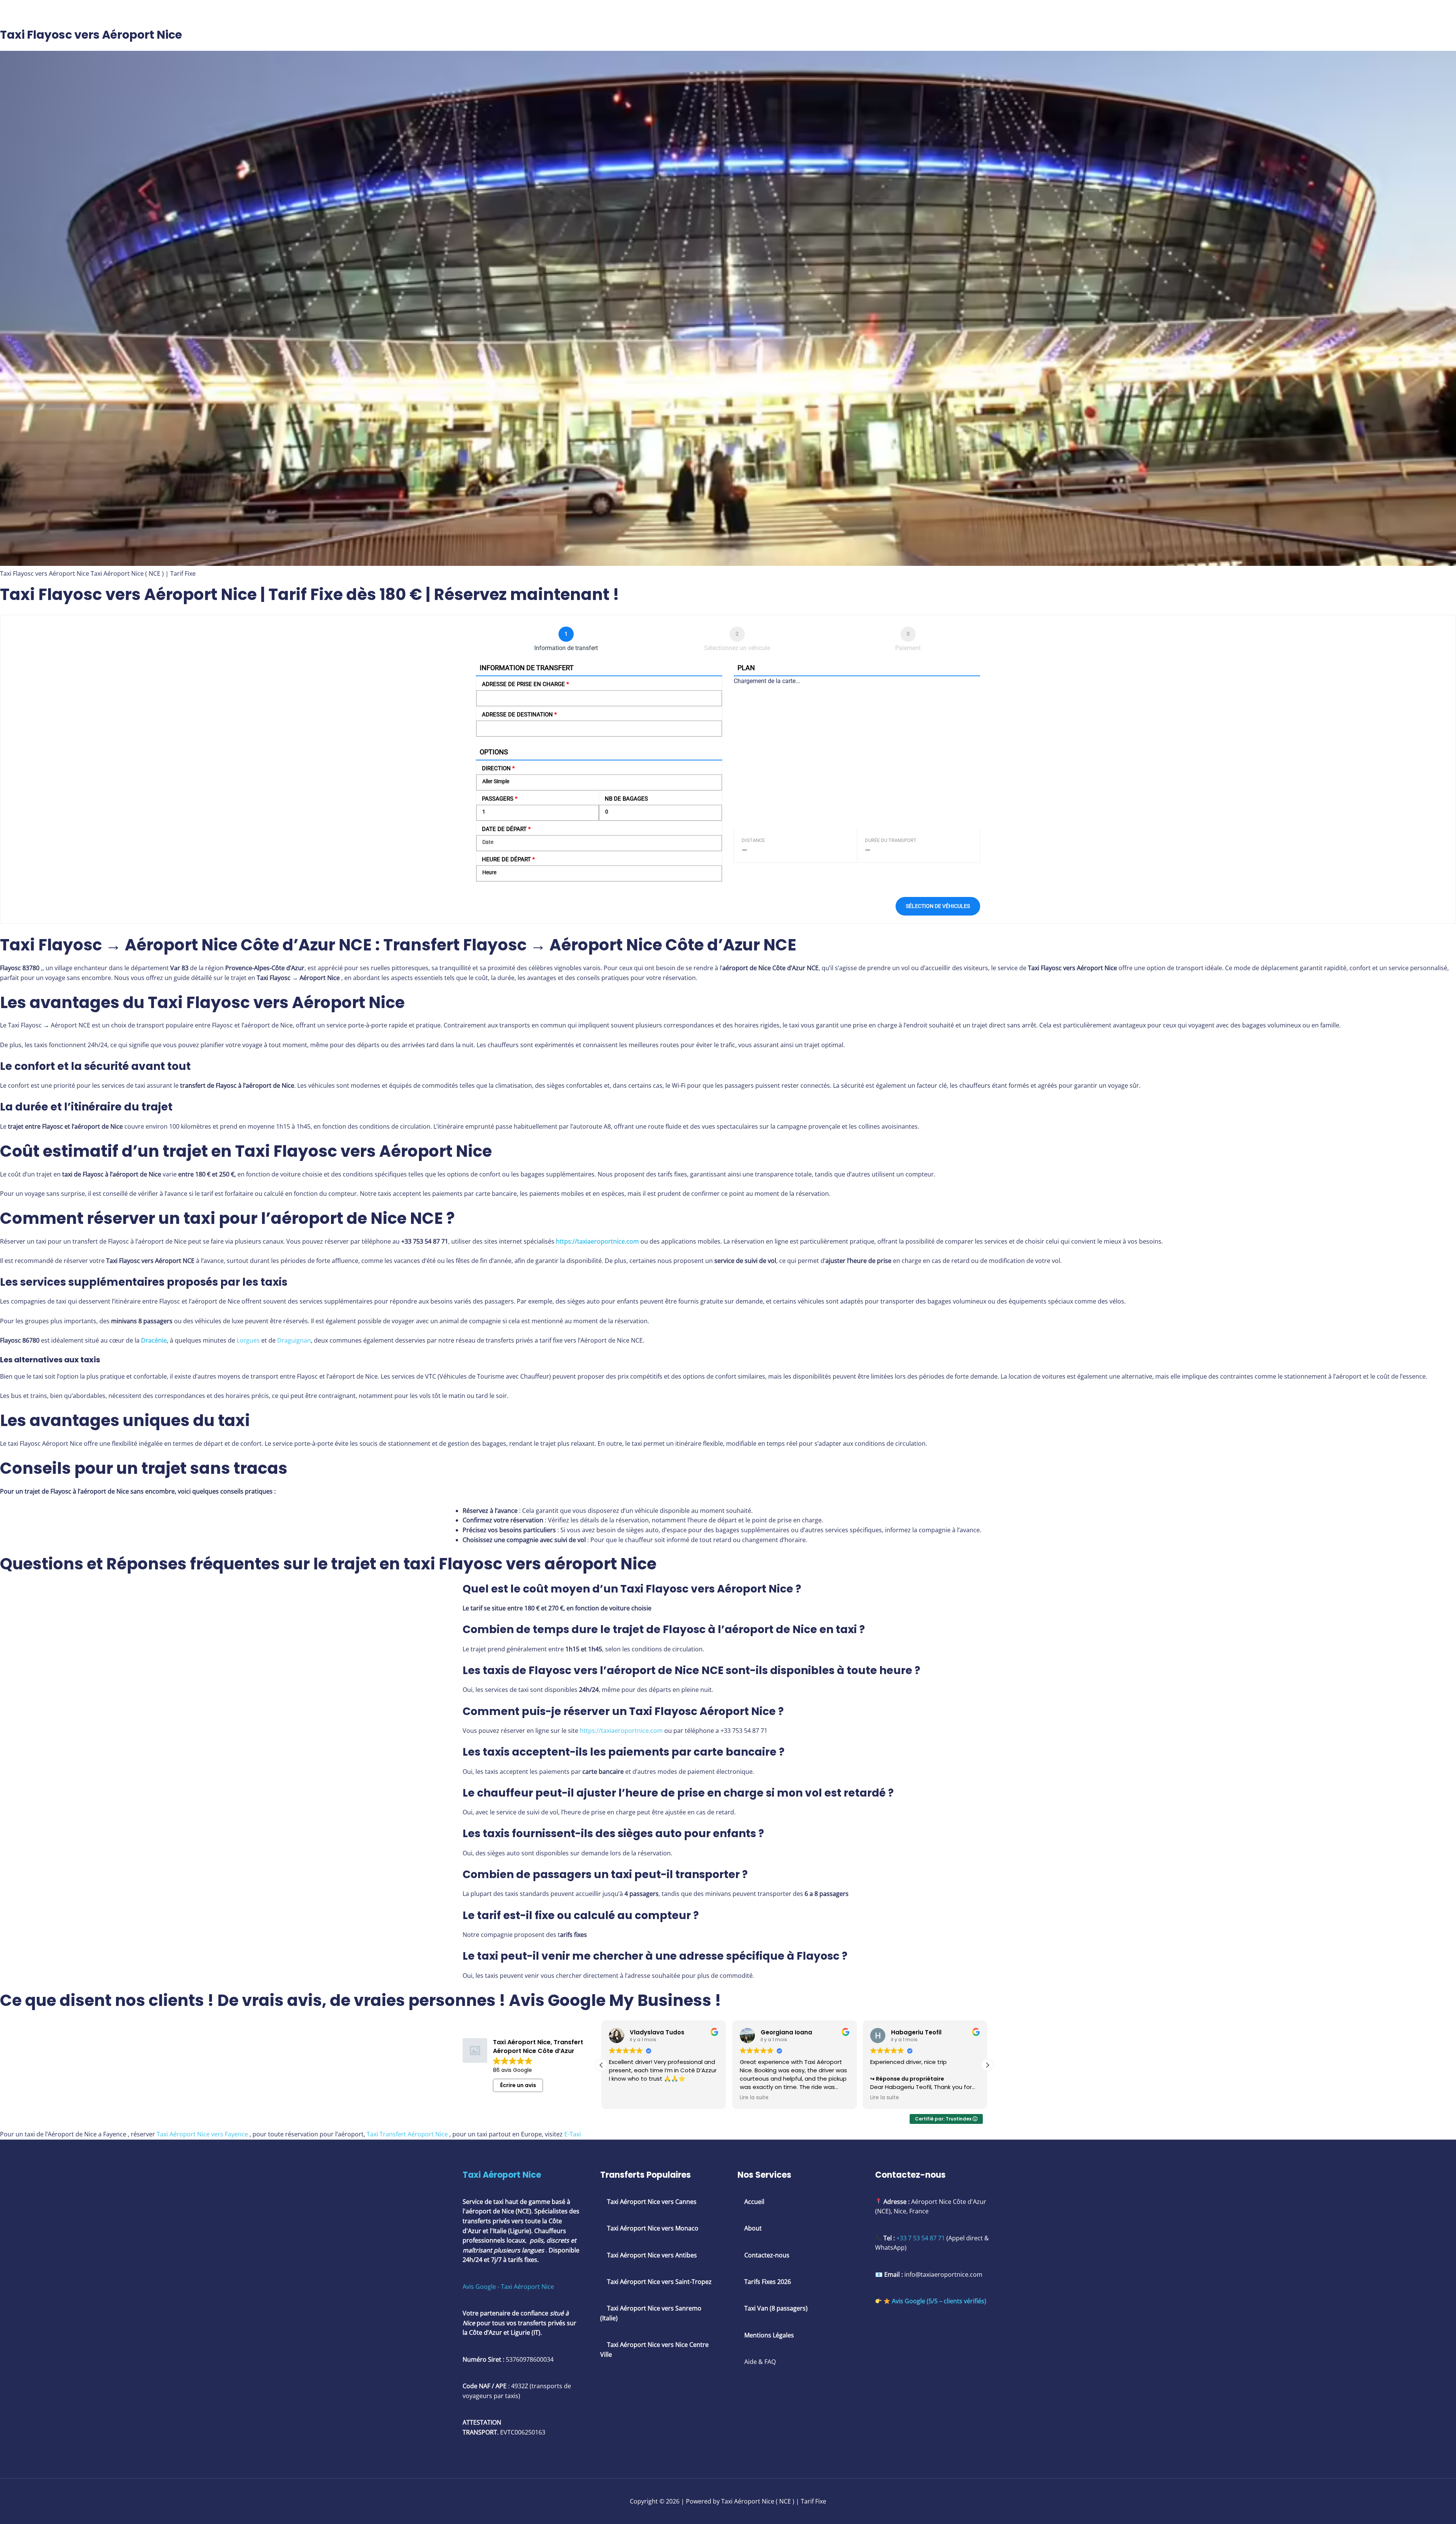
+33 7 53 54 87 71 (921, 2238)
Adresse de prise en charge (525, 684)
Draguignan (294, 1340)
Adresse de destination (519, 715)
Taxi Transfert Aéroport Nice (407, 2134)
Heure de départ (508, 859)
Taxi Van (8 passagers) (775, 2308)
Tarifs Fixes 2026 (768, 2282)
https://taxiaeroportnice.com (597, 1241)
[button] (987, 2065)
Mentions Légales (769, 2335)
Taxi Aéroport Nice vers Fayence (202, 2134)
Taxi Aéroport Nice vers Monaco (652, 2228)
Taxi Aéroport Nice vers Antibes (652, 2255)
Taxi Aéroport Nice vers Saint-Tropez (659, 2282)
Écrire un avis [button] (518, 2085)
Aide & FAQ (760, 2362)
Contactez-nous (767, 2255)
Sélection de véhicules (938, 906)
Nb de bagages (626, 799)
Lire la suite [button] (623, 2098)
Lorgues (248, 1340)
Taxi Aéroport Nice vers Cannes (652, 2202)
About (753, 2228)
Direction (498, 768)
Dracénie (154, 1340)
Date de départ (506, 829)
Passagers (500, 799)
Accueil (754, 2202)
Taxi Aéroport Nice (502, 2175)
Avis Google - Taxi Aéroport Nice (508, 2287)
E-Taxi (573, 2134)
